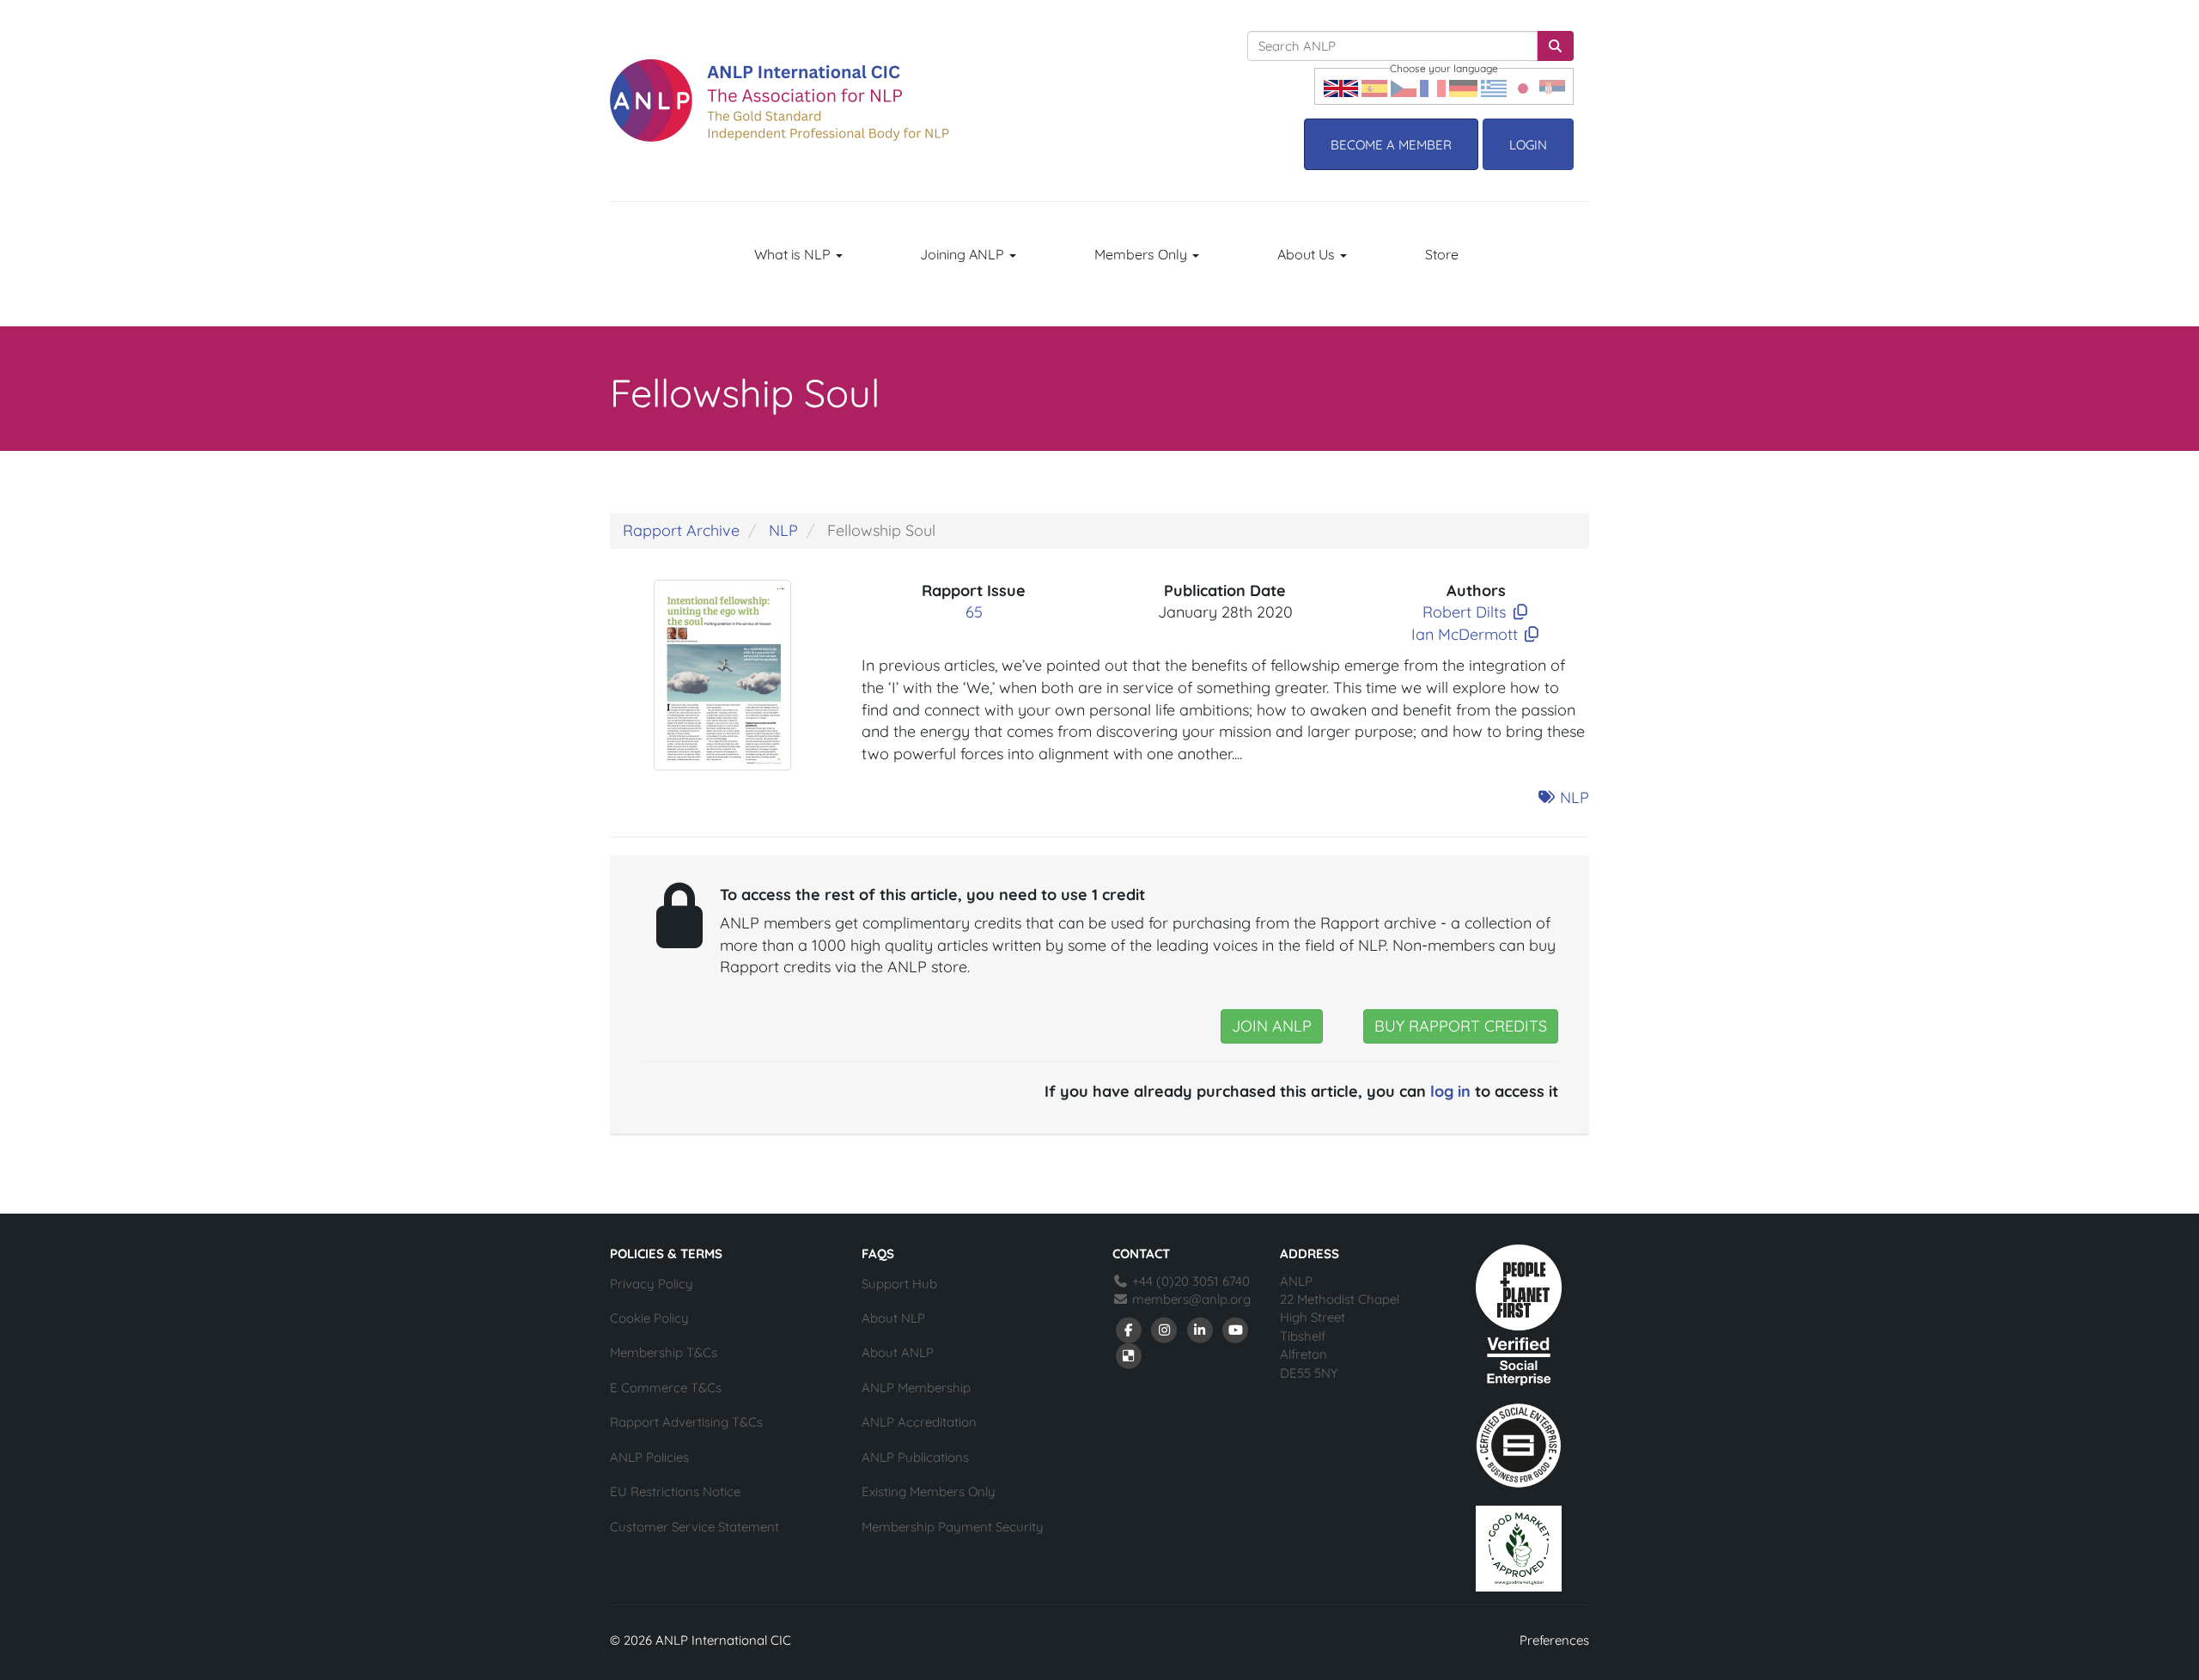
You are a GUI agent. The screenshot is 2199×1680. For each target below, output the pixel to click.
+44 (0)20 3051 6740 (1189, 1281)
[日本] (1523, 86)
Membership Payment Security (953, 1527)
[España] (1374, 86)
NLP (783, 530)
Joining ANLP (964, 254)
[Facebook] (1129, 1329)
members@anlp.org (1191, 1299)
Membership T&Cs (664, 1352)
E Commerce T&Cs (666, 1388)
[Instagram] (1165, 1329)
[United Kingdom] (1341, 86)
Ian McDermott (1465, 634)
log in (1450, 1091)
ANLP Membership (916, 1388)
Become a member (1391, 145)
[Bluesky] (1129, 1355)
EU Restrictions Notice (675, 1491)
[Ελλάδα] (1494, 86)
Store (1442, 254)
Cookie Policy (649, 1318)
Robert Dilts (1464, 612)
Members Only (1142, 254)
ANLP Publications (915, 1457)
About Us (1308, 254)
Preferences (1554, 1640)
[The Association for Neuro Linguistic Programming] (780, 100)
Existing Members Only (929, 1491)
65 (974, 612)
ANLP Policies (649, 1457)
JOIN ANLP (1272, 1026)
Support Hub (899, 1284)
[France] (1433, 86)
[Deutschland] (1463, 86)
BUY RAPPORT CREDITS (1461, 1026)
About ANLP (898, 1352)
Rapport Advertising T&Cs (686, 1422)
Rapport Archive (681, 530)
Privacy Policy (652, 1284)
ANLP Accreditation (919, 1422)
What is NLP (794, 254)
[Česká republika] (1404, 86)
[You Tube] (1236, 1329)
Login (1528, 145)
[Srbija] (1552, 86)
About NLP (893, 1318)
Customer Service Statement (694, 1527)
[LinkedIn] (1200, 1329)
